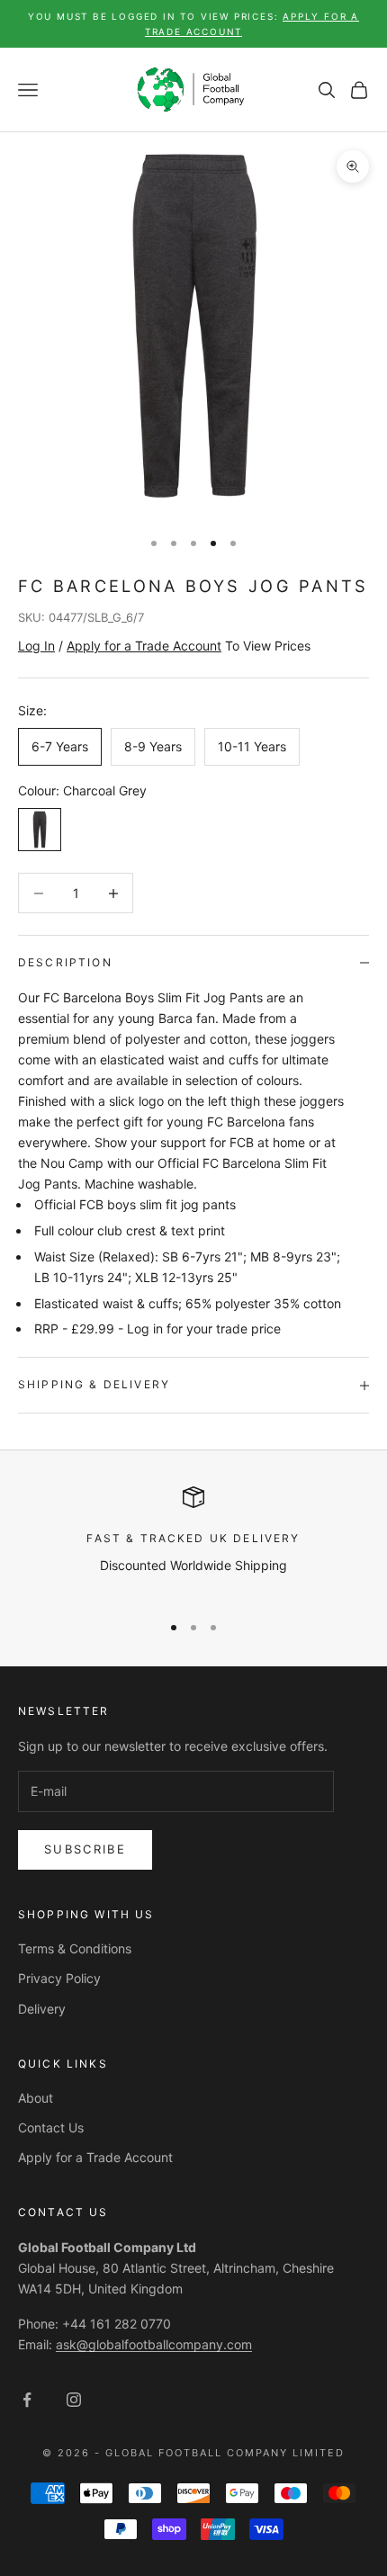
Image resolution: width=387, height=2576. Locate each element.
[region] (193, 1542)
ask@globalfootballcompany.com (154, 2344)
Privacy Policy (59, 1978)
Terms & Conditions (75, 1948)
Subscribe (85, 1849)
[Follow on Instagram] (74, 2400)
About (36, 2098)
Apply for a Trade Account (95, 2157)
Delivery (42, 2009)
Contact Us (51, 2127)
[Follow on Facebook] (27, 2400)
